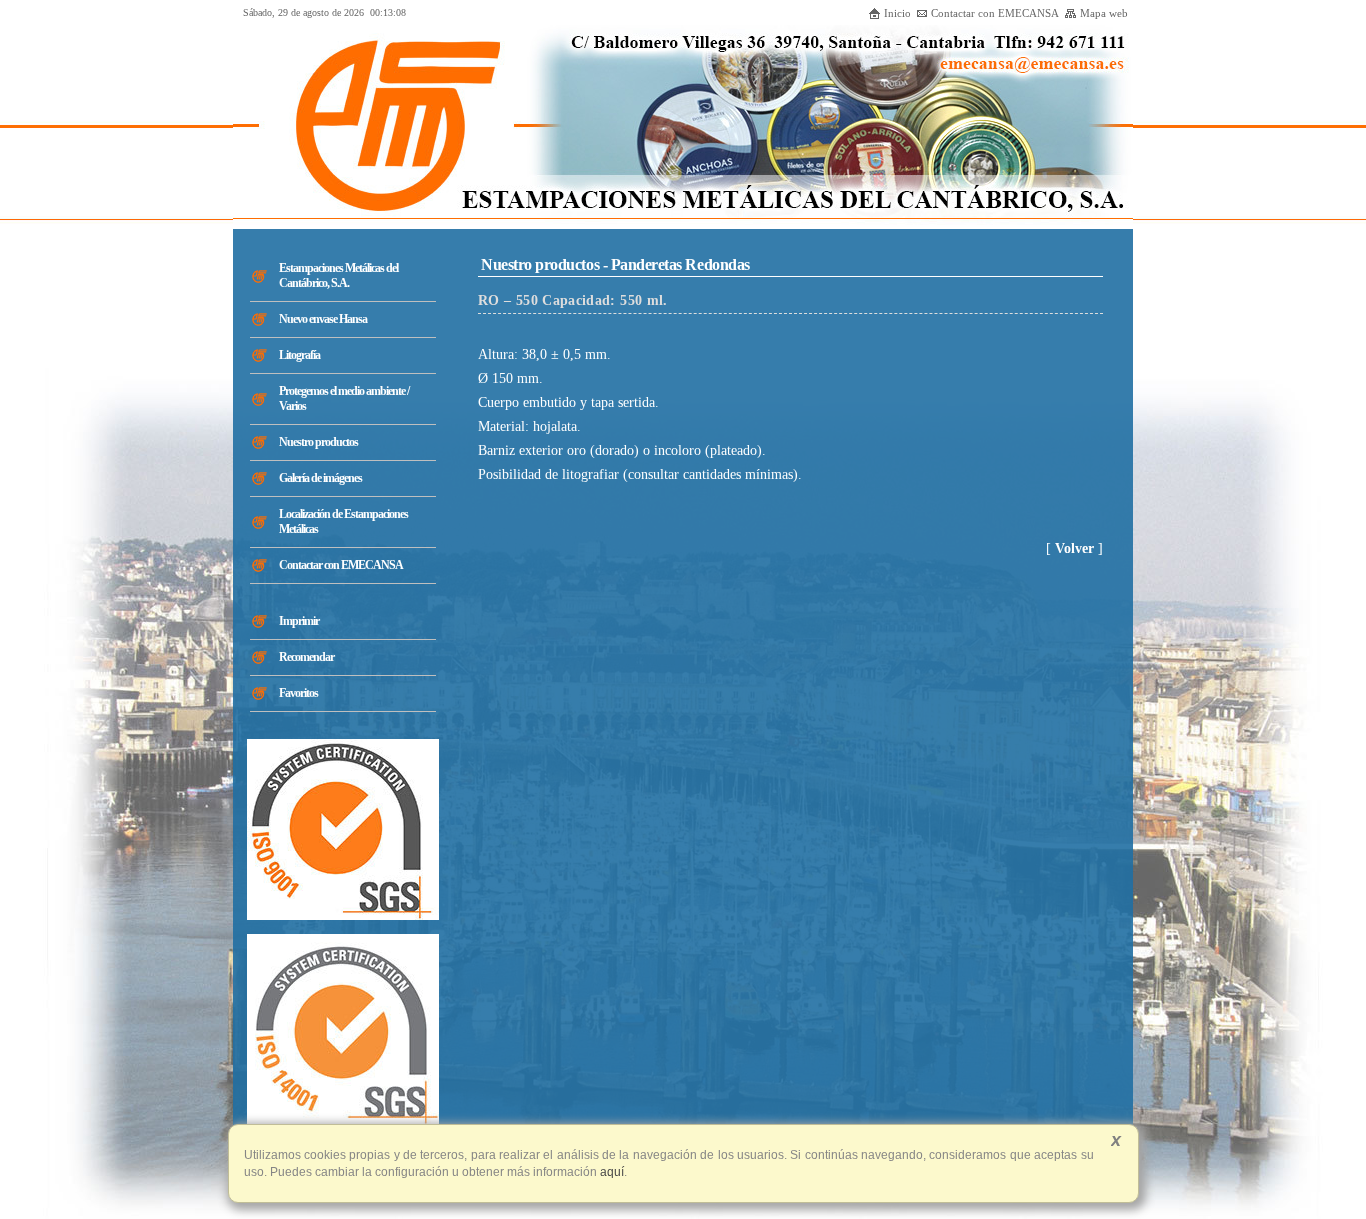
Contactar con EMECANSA (995, 13)
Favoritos (298, 693)
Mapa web (1104, 13)
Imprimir (299, 621)
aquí (610, 1172)
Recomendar (306, 657)
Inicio (897, 13)
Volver (1074, 548)
